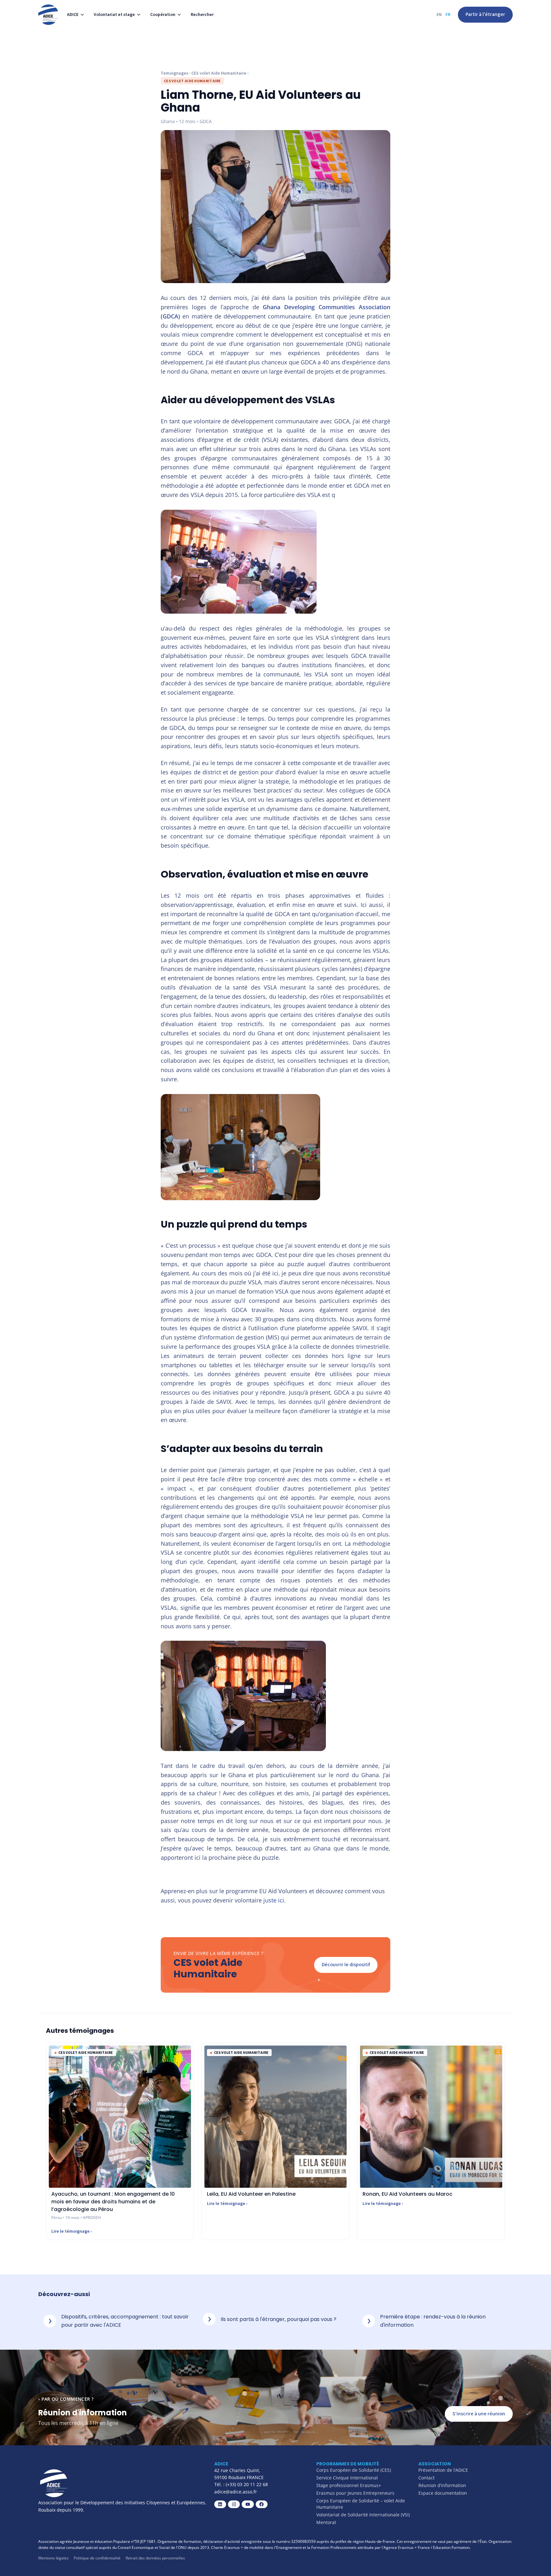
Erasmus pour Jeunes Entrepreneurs (355, 2493)
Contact (426, 2478)
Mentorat (326, 2522)
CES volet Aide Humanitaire (219, 73)
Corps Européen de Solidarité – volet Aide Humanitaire (361, 2504)
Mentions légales (53, 2558)
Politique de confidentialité (97, 2558)
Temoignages (174, 73)
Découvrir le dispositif (346, 1965)
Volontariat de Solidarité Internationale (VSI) (363, 2515)
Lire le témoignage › (72, 2231)
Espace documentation (443, 2493)
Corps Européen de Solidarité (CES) (354, 2470)
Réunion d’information (442, 2485)
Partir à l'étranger (485, 14)
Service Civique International (347, 2478)
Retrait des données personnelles (155, 2558)
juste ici (274, 1900)
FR (448, 15)
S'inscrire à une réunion (479, 2414)
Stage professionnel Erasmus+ (349, 2485)
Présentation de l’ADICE (443, 2470)
